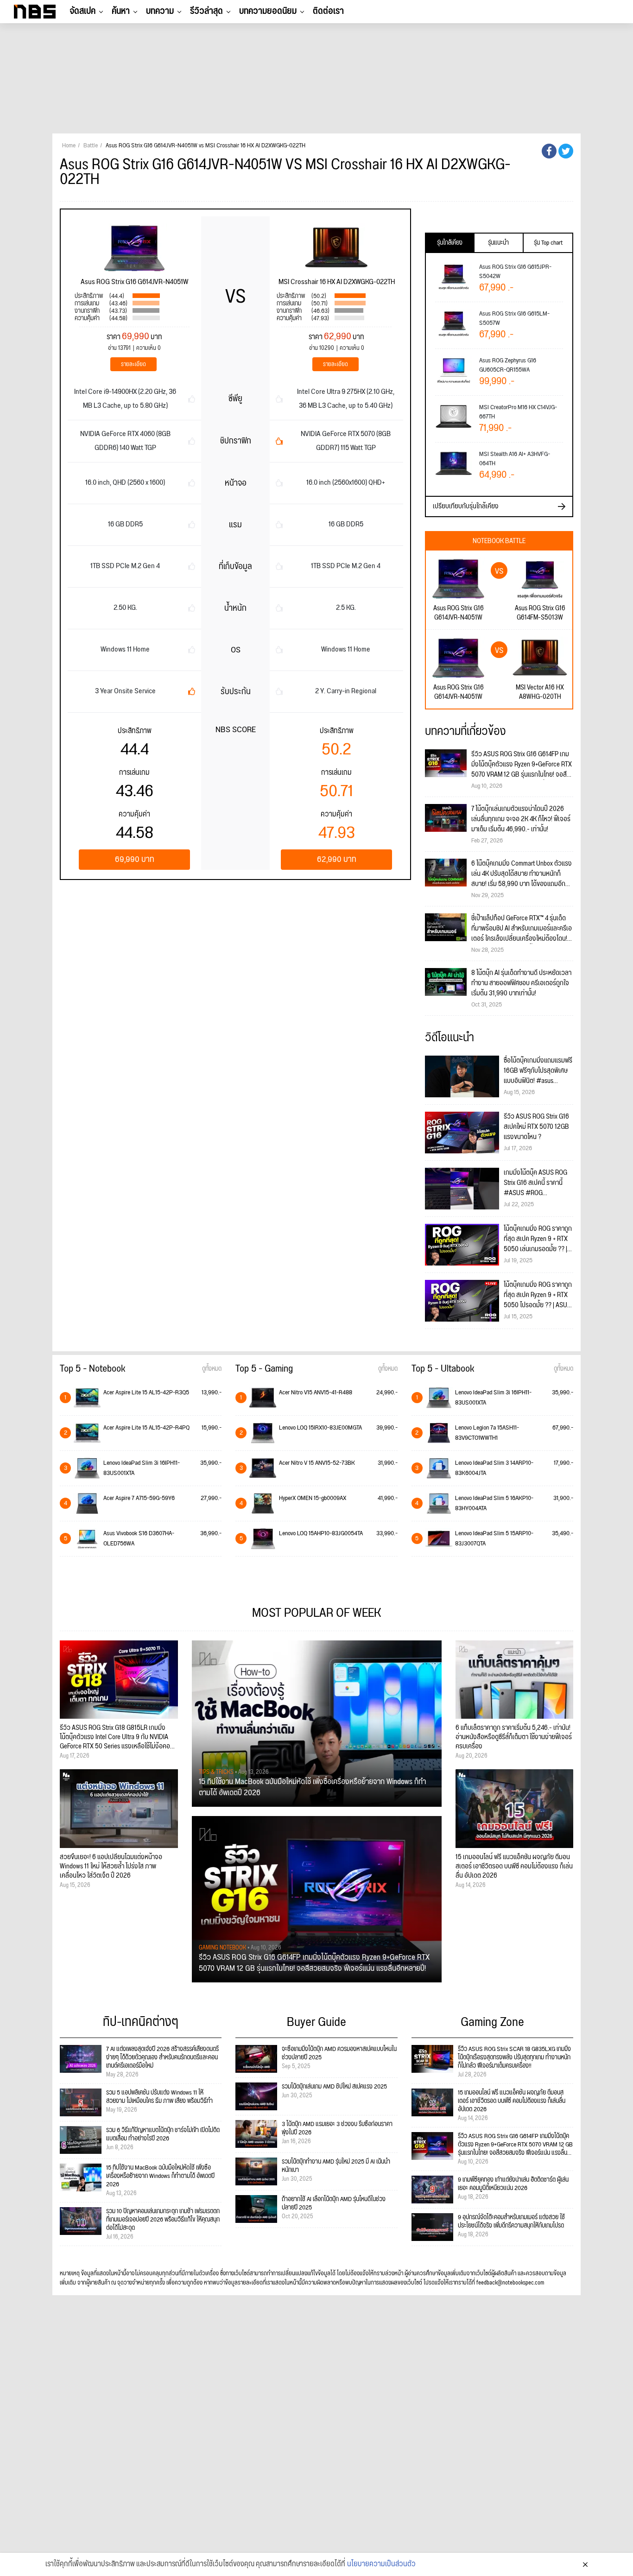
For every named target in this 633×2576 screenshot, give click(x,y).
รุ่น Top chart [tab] (548, 243)
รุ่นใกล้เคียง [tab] (450, 243)
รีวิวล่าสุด (206, 11)
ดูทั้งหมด (212, 1369)
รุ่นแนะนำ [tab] (498, 243)
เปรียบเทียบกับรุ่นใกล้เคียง (466, 506)
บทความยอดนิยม (268, 11)
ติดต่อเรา (328, 11)
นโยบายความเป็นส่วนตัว (381, 2564)
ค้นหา (121, 11)
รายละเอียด (133, 364)
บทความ (160, 11)
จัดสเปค (82, 11)
